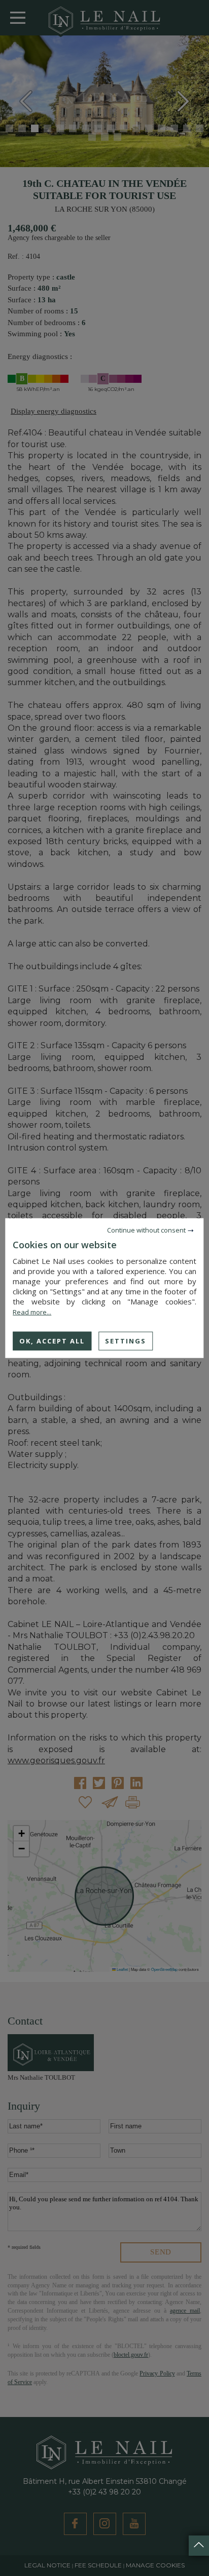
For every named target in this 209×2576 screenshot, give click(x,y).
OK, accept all (52, 1340)
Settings (126, 1340)
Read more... (32, 1312)
